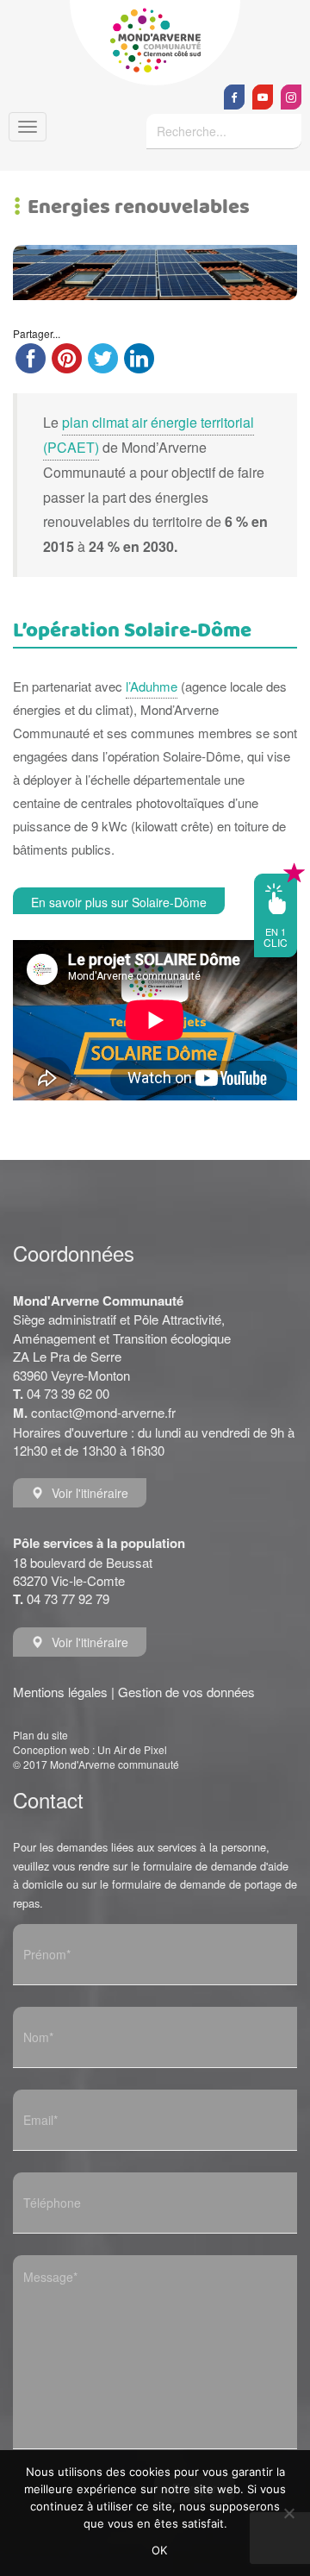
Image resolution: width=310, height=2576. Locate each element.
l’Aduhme (152, 686)
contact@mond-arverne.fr (103, 1412)
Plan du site (40, 1735)
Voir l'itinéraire (90, 1493)
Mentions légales (60, 1692)
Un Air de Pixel (132, 1749)
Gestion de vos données (186, 1692)
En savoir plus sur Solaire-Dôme (119, 902)
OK (160, 2550)
